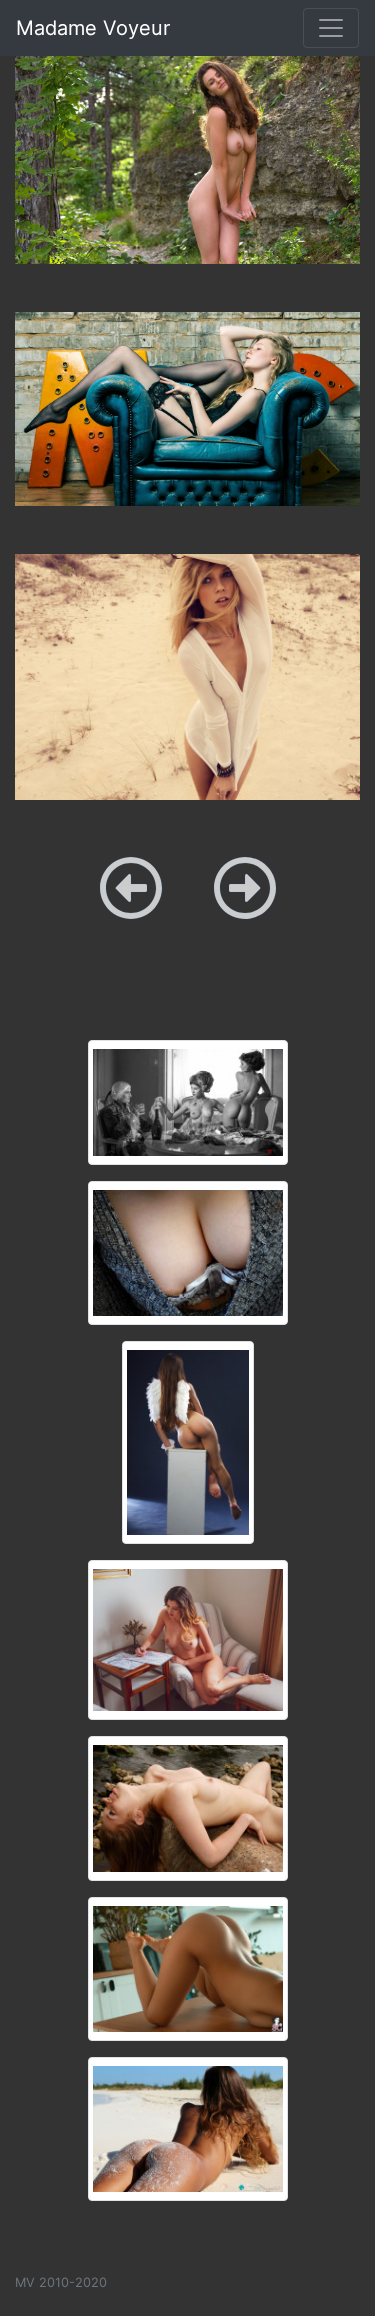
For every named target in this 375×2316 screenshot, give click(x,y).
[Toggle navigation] (331, 28)
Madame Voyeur (93, 28)
